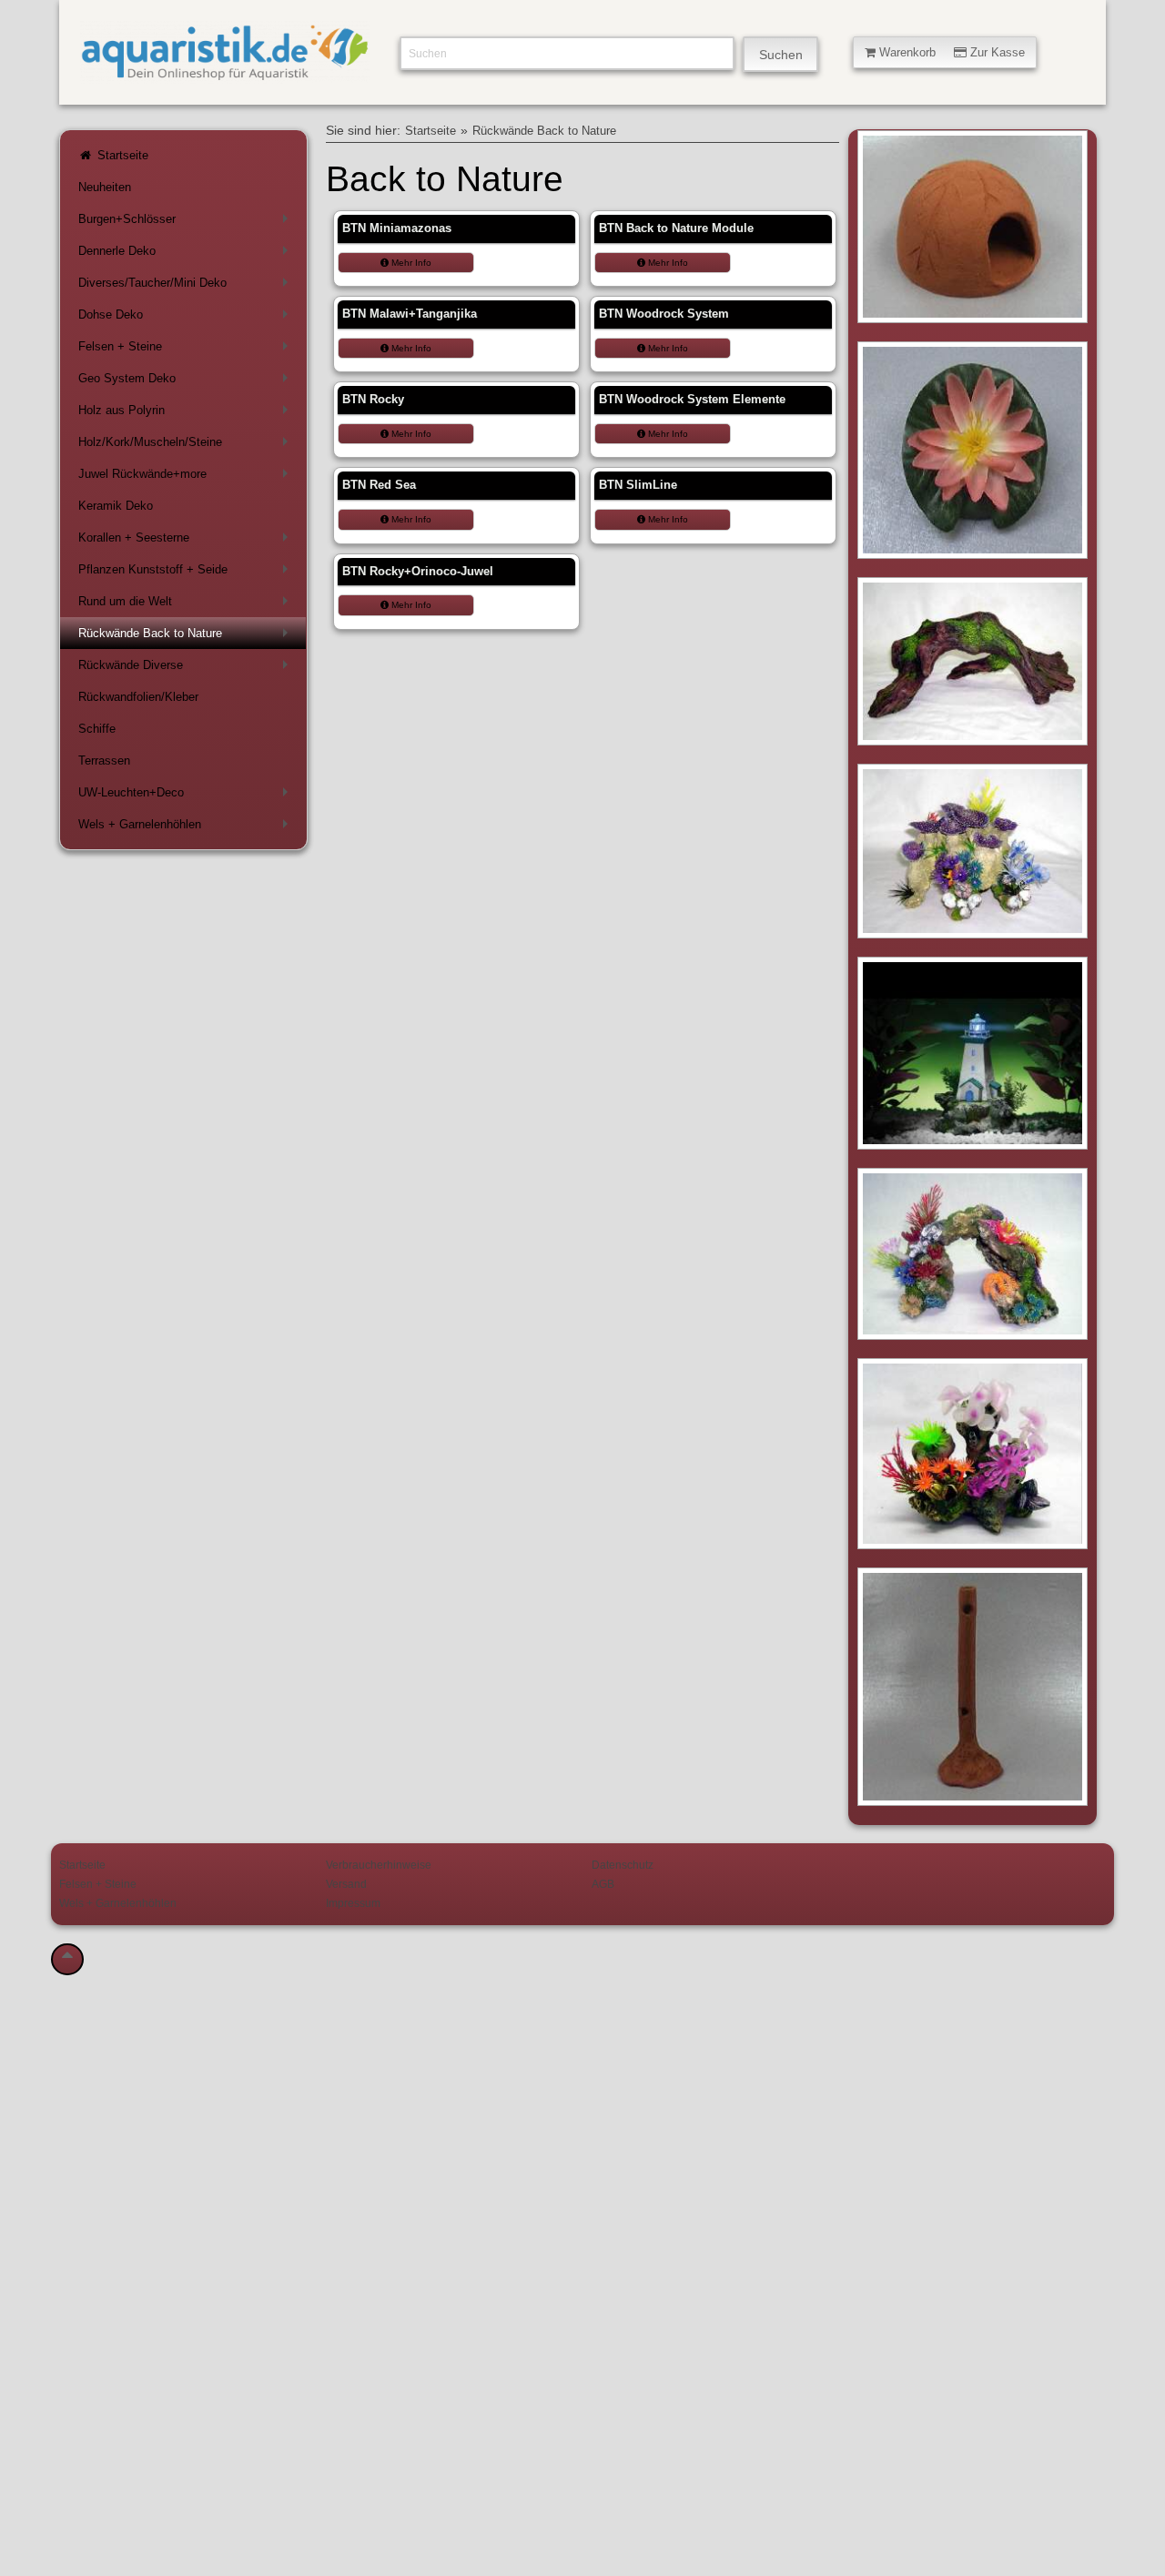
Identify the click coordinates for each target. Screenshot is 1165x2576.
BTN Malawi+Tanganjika (410, 314)
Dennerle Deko (187, 254)
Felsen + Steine (187, 350)
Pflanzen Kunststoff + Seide (187, 573)
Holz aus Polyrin (187, 414)
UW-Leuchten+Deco (187, 796)
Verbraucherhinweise (379, 1865)
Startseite (121, 155)
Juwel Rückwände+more (187, 477)
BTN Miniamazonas (397, 228)
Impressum (353, 1903)
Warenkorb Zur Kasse (950, 52)
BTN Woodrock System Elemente (692, 399)
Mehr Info (410, 263)
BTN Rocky (373, 399)
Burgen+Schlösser (187, 223)
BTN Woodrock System (664, 314)
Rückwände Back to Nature (187, 637)
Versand (346, 1884)
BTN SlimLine (638, 485)
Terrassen (104, 761)
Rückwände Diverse (187, 669)
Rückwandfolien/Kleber (138, 697)
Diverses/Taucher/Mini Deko (187, 286)
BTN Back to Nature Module (676, 228)
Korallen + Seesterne (187, 541)
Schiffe (97, 729)
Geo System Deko (187, 382)
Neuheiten (105, 187)
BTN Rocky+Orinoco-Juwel (418, 571)
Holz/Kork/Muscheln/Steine (187, 446)
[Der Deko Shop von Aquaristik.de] (225, 73)
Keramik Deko (116, 506)
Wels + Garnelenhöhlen (187, 828)
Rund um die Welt (187, 605)
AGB (603, 1884)
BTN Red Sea (379, 485)
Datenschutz (623, 1865)
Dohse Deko (187, 318)
